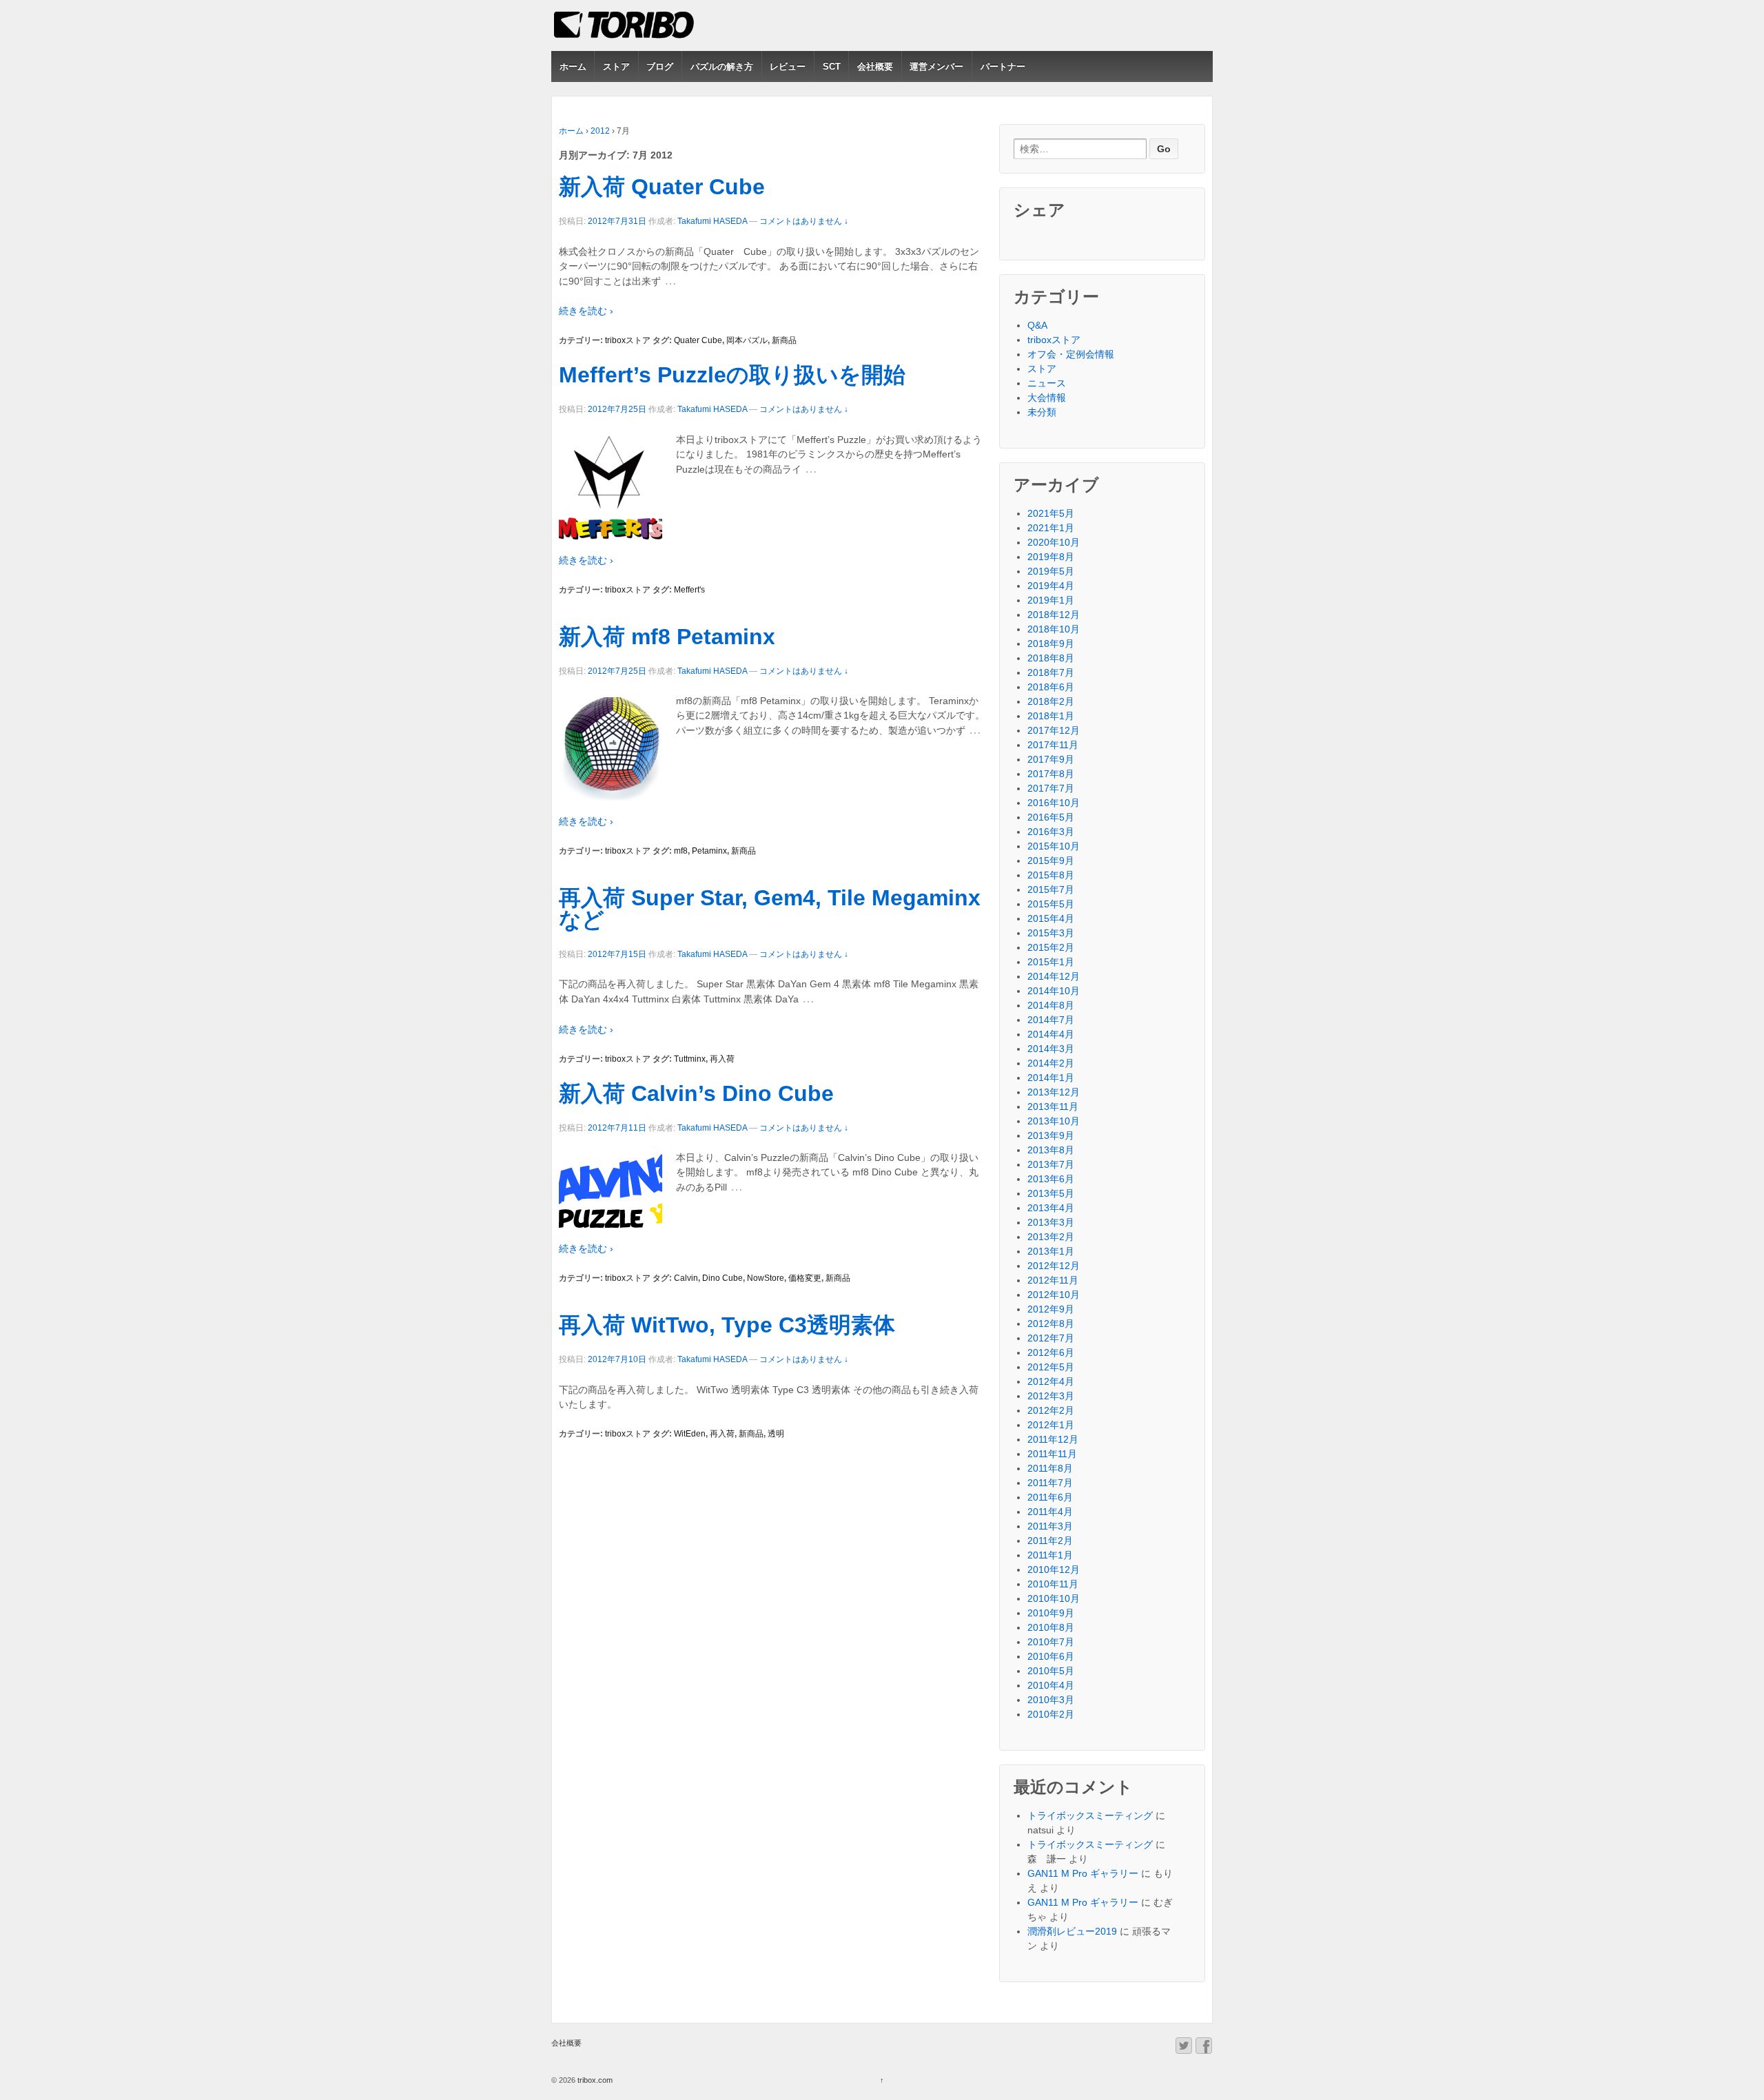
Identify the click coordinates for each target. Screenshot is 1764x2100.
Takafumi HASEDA (712, 221)
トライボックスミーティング (1090, 1815)
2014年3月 (1051, 1049)
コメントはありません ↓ (804, 221)
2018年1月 (1051, 716)
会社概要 (875, 66)
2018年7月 (1051, 672)
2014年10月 (1054, 991)
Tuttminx (690, 1059)
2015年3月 (1051, 933)
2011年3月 (1050, 1526)
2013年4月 (1051, 1208)
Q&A (1037, 325)
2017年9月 (1051, 759)
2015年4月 (1051, 918)
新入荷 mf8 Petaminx (667, 637)
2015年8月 (1051, 875)
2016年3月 (1051, 832)
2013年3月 (1051, 1222)
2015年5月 (1051, 904)
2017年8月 (1051, 774)
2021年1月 (1051, 528)
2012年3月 (1051, 1396)
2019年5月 (1051, 571)
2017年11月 (1053, 745)
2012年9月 (1051, 1309)
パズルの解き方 (722, 66)
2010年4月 (1051, 1685)
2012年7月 (1051, 1338)
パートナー (1003, 66)
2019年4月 (1051, 586)
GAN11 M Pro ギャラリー (1083, 1873)
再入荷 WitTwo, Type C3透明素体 (727, 1325)
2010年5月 (1051, 1671)
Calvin (686, 1278)
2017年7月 (1051, 788)
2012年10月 (1054, 1295)
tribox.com (594, 2080)
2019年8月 (1051, 557)
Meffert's (689, 590)
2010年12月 (1054, 1569)
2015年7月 (1051, 889)
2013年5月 (1051, 1193)
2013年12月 (1054, 1092)
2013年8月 (1051, 1150)
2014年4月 (1051, 1034)
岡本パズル (747, 340)
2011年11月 (1052, 1454)
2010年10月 (1054, 1598)
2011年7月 (1050, 1483)
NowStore (766, 1278)
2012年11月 (1053, 1280)
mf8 (681, 851)
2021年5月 (1051, 513)
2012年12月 (1054, 1266)
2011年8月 (1050, 1468)
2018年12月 (1054, 615)
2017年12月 (1054, 730)
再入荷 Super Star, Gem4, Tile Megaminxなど (770, 909)
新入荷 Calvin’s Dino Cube (696, 1093)
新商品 (784, 340)
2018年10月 (1054, 629)
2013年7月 (1051, 1164)
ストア (616, 66)
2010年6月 (1051, 1656)
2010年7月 (1051, 1642)
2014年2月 (1051, 1063)
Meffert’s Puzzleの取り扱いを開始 (732, 375)
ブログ (660, 66)
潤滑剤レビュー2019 (1072, 1931)
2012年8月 (1051, 1324)
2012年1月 (1051, 1425)
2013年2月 (1051, 1237)
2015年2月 (1051, 947)
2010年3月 (1051, 1700)
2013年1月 (1051, 1251)
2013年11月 (1053, 1106)
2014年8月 (1051, 1005)
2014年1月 (1051, 1078)
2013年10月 (1054, 1121)
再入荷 (722, 1059)
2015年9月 (1051, 861)
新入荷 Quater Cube (662, 187)
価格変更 (805, 1278)
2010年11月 (1053, 1584)
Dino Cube (722, 1278)
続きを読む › (586, 311)
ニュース (1047, 383)
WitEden (690, 1434)
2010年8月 (1051, 1627)
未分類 (1042, 412)
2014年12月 (1054, 976)
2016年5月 (1051, 817)
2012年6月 (1051, 1352)
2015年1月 (1051, 962)
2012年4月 (1051, 1381)
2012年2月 (1051, 1410)
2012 (600, 131)
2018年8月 (1051, 658)
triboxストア (628, 340)
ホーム (573, 66)
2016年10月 (1054, 803)
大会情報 (1047, 398)
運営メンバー (936, 66)
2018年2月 (1051, 701)
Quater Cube (698, 340)
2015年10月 (1054, 846)
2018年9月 (1051, 644)
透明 (776, 1434)
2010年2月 (1051, 1714)
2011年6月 (1050, 1497)
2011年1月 (1050, 1555)
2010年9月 (1051, 1613)
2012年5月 (1051, 1367)
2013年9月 (1051, 1135)
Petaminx (709, 851)
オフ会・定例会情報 (1071, 354)
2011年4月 (1050, 1512)
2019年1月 (1051, 600)
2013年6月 (1051, 1179)
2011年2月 (1050, 1541)
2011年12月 (1053, 1439)
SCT (832, 66)
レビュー (788, 66)
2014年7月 (1051, 1020)
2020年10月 (1054, 542)
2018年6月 (1051, 687)
